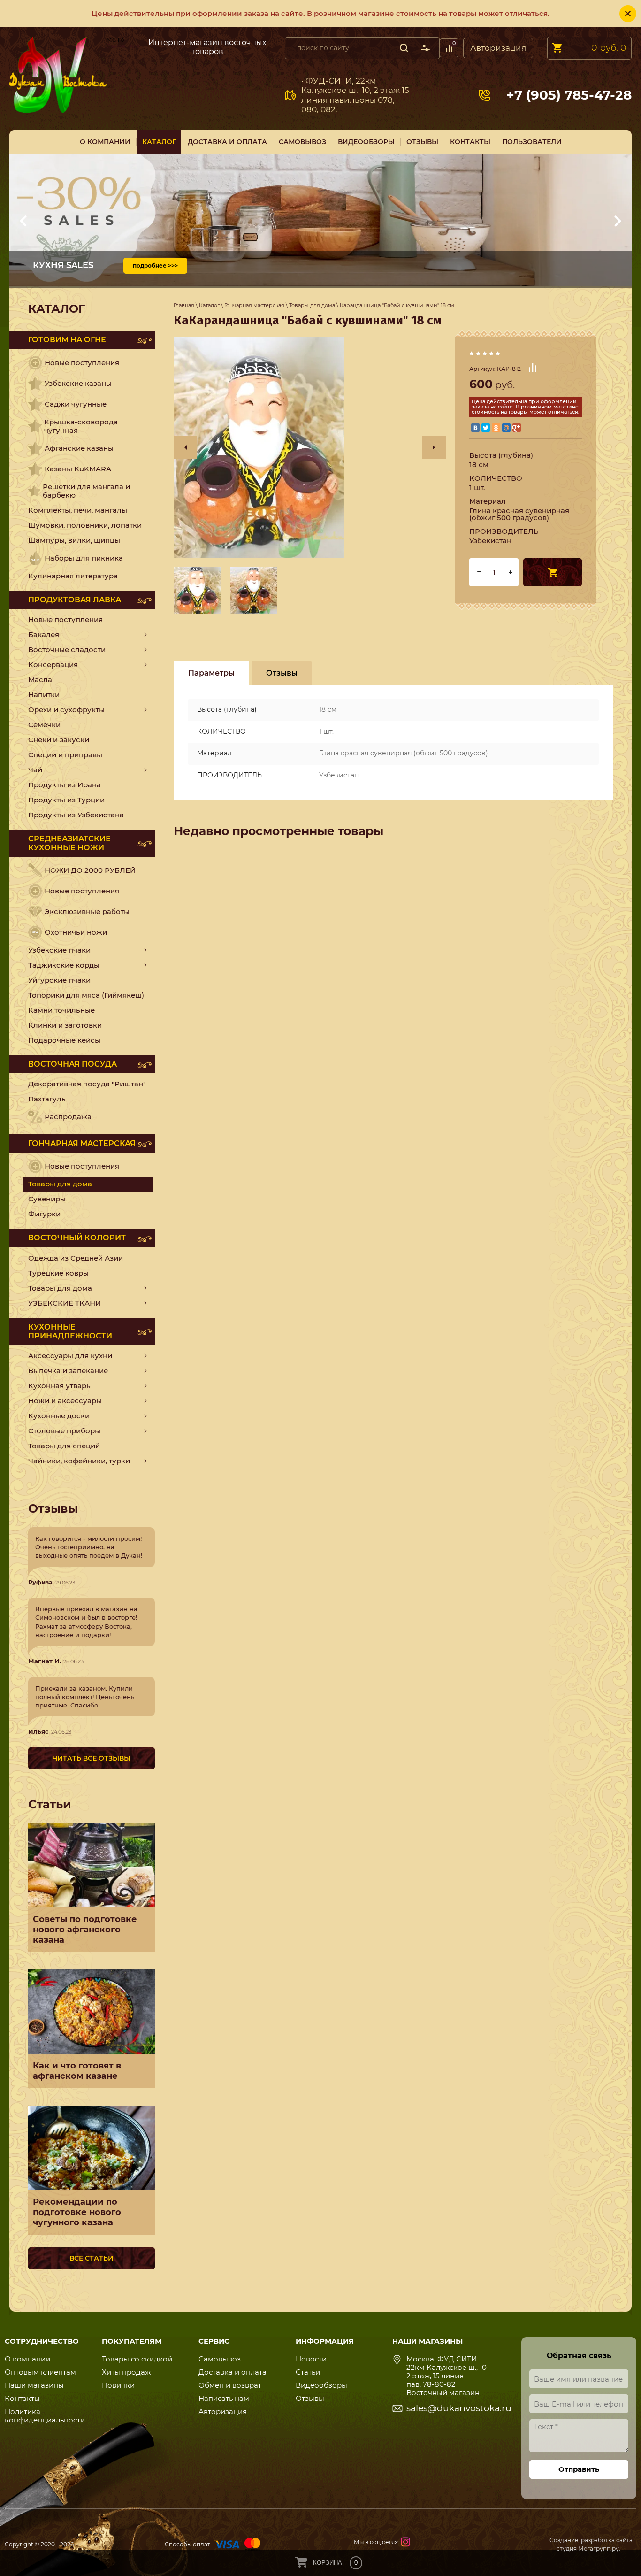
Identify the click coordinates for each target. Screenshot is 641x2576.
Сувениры (47, 1199)
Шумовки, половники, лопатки (85, 525)
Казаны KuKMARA (78, 469)
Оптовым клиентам (40, 2372)
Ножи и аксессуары (65, 1401)
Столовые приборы (64, 1431)
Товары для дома (60, 1288)
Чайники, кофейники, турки (79, 1461)
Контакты (22, 2398)
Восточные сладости (67, 650)
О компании (27, 2359)
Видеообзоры (321, 2385)
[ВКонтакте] (475, 428)
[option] (310, 447)
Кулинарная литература (73, 576)
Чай (35, 770)
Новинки (118, 2385)
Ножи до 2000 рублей (90, 870)
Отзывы (310, 2398)
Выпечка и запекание (68, 1371)
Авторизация (498, 48)
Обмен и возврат (230, 2385)
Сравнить (533, 368)
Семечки (44, 725)
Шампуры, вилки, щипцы (74, 540)
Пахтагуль (47, 1099)
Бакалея (44, 634)
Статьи (308, 2372)
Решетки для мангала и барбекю (86, 491)
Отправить (579, 2469)
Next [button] (434, 447)
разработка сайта (607, 2540)
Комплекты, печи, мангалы (78, 510)
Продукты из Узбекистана (76, 815)
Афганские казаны (79, 448)
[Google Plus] (517, 428)
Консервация (53, 665)
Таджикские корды (64, 965)
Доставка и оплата (233, 2372)
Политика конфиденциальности (45, 2416)
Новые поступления (82, 363)
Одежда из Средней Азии (76, 1258)
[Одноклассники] (496, 428)
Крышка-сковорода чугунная (81, 426)
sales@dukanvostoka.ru (459, 2408)
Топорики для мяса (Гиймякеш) (86, 995)
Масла (40, 680)
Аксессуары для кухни (70, 1356)
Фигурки (44, 1214)
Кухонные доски (59, 1416)
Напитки (44, 695)
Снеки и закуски (59, 740)
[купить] (553, 572)
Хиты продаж (126, 2372)
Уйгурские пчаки (59, 980)
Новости (311, 2359)
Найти (404, 48)
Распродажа (68, 1117)
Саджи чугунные (76, 404)
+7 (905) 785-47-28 (569, 95)
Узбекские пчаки (59, 950)
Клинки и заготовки (65, 1025)
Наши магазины (34, 2385)
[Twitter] (486, 428)
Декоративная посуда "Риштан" (87, 1084)
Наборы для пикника (84, 558)
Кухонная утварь (59, 1386)
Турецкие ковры (58, 1273)
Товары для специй (64, 1446)
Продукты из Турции (66, 800)
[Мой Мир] (506, 428)
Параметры (211, 673)
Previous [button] (185, 447)
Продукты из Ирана (65, 785)
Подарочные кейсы (64, 1040)
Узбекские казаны (78, 383)
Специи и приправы (65, 755)
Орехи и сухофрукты (66, 710)
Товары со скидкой (137, 2359)
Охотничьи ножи (76, 932)
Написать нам (224, 2398)
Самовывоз (123, 46)
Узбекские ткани (65, 1303)
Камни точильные (61, 1010)
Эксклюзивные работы (87, 911)
